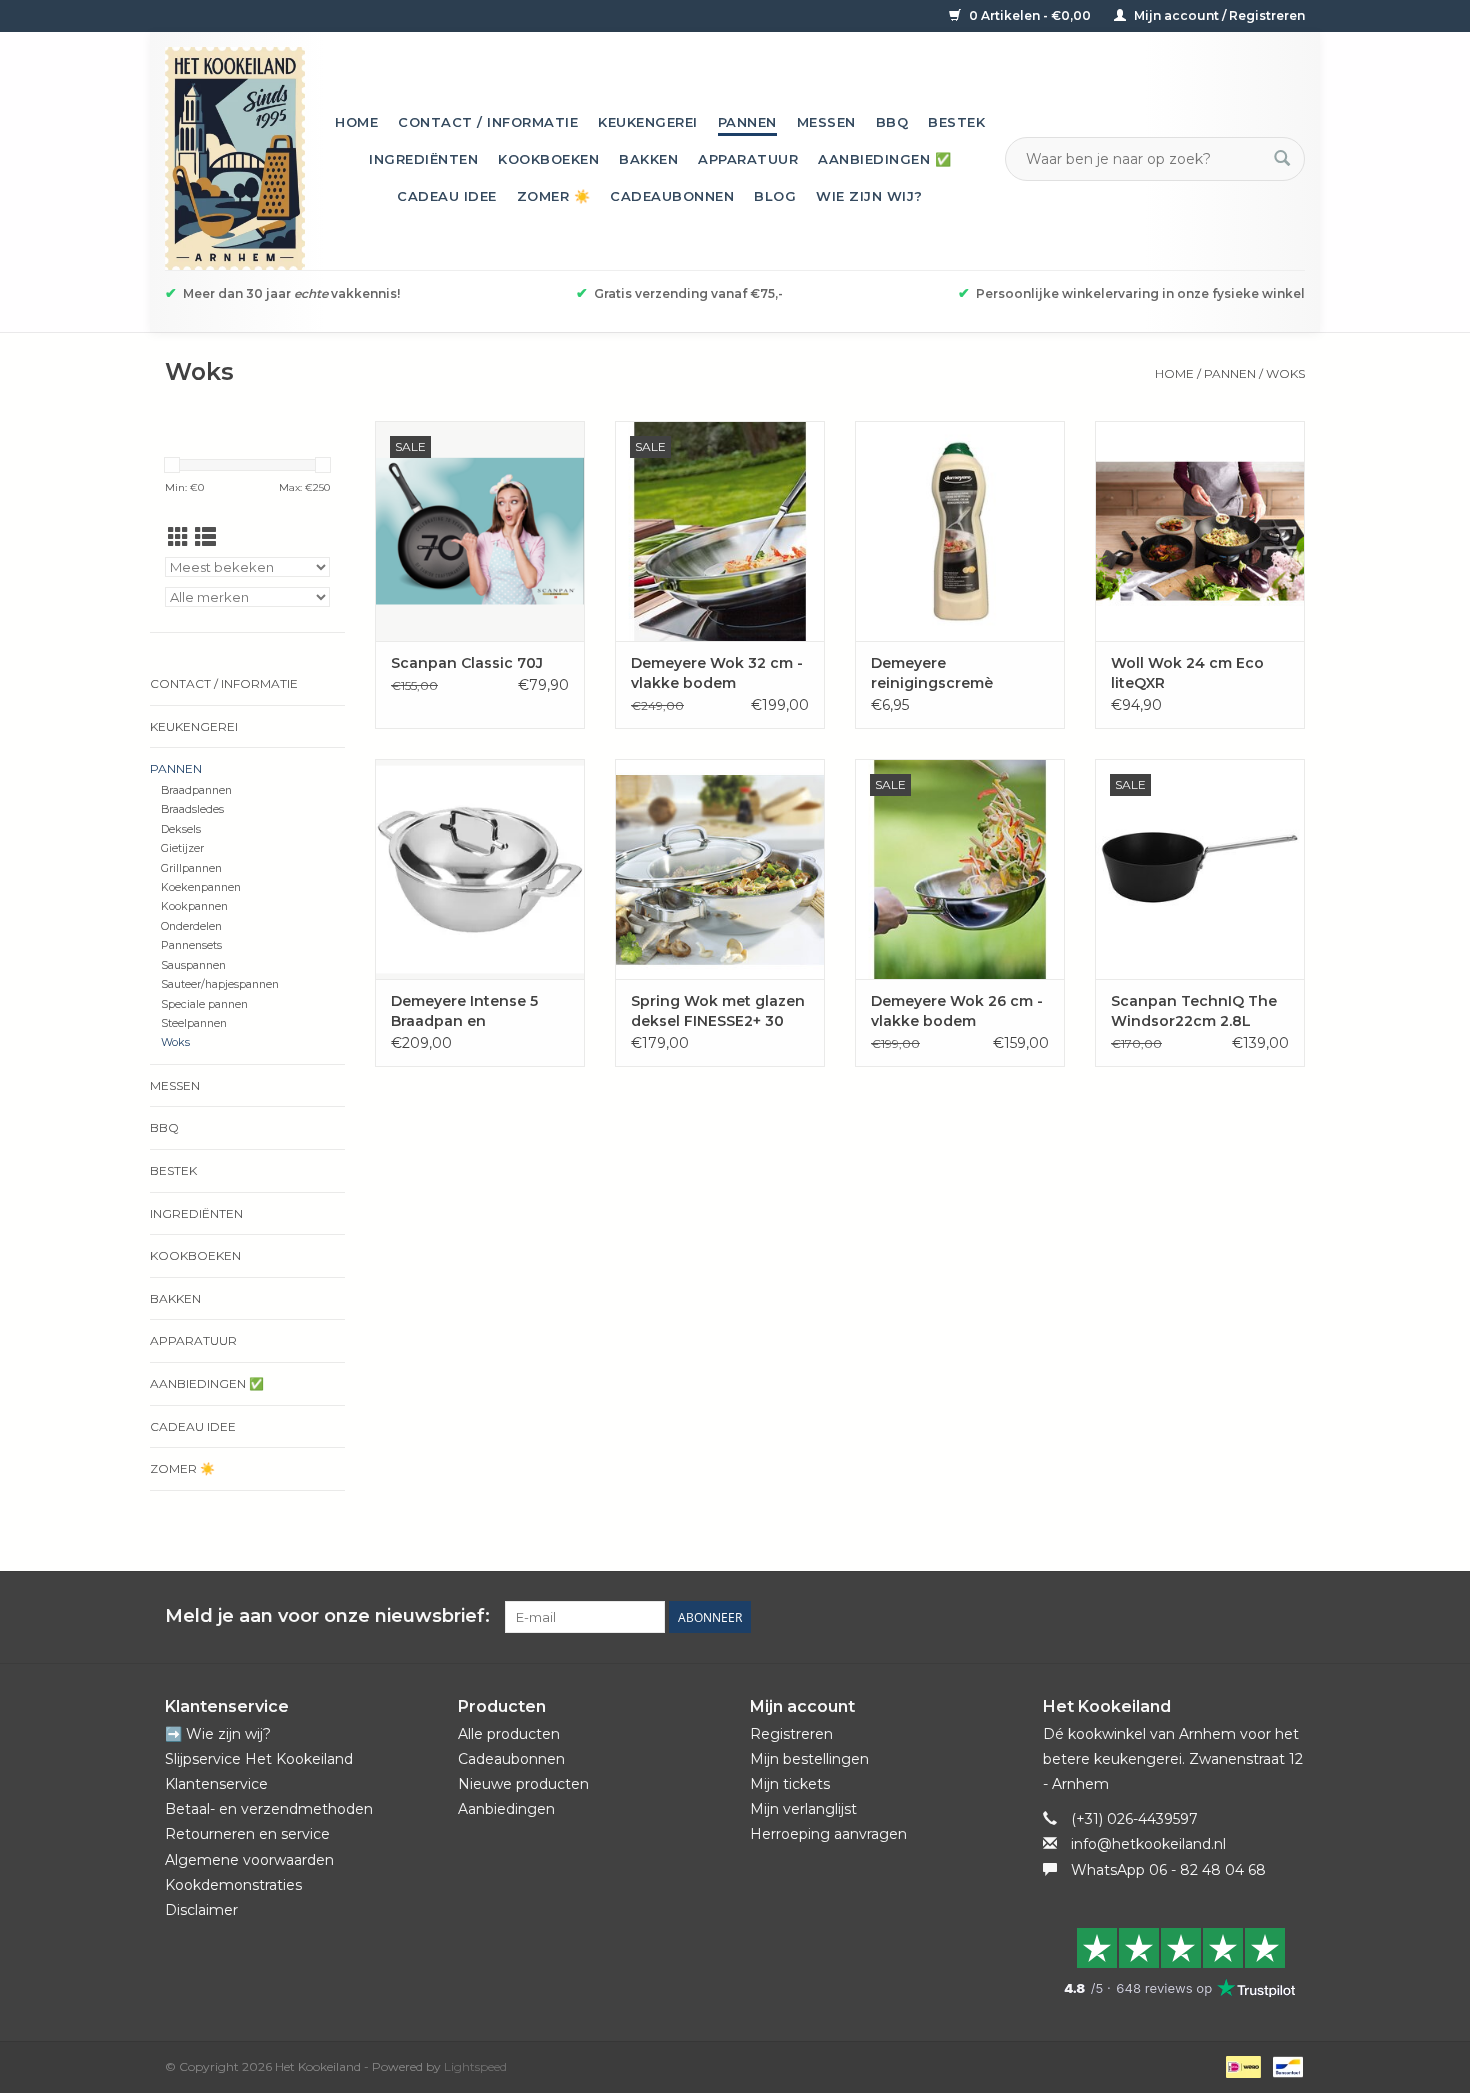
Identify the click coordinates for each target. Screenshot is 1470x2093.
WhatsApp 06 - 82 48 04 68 (1168, 1870)
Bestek (956, 122)
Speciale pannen (204, 1004)
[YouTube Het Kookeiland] (1253, 1617)
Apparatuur (748, 159)
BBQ (892, 122)
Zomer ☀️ (554, 196)
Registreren (791, 1734)
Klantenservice (216, 1784)
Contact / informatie (488, 122)
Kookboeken (548, 159)
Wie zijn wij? (869, 196)
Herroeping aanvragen (828, 1834)
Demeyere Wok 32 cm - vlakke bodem (717, 673)
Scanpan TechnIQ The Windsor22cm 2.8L (1194, 1011)
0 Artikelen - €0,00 (1030, 15)
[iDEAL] (1241, 2065)
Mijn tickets (790, 1784)
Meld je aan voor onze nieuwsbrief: (327, 1616)
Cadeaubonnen (672, 196)
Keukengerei (648, 122)
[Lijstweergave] (205, 537)
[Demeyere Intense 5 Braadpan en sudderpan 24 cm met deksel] (480, 869)
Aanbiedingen (506, 1809)
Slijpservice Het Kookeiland (259, 1759)
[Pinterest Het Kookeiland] (1217, 1617)
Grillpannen (191, 868)
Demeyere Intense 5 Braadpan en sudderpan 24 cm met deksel (473, 1011)
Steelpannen (194, 1023)
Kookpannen (194, 906)
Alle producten (509, 1734)
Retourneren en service (247, 1834)
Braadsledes (192, 809)
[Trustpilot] (1174, 1962)
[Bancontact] (1284, 2065)
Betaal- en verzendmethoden (269, 1809)
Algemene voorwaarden (249, 1860)
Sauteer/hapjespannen (220, 984)
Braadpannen (196, 790)
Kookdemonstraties (233, 1885)
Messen (826, 122)
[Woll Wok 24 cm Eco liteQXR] (1200, 531)
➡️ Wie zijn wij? (218, 1734)
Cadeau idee (447, 196)
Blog (775, 196)
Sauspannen (193, 965)
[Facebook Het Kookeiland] (1181, 1617)
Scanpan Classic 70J (467, 663)
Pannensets (191, 945)
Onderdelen (191, 926)
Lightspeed (475, 2066)
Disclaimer (201, 1910)
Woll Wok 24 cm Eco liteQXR (1187, 673)
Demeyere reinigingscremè (932, 673)
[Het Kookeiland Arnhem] (235, 158)
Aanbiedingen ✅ (884, 159)
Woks (1285, 373)
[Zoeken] (1282, 159)
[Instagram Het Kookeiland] (1289, 1617)
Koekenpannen (201, 887)
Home (356, 122)
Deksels (181, 829)
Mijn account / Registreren (1218, 15)
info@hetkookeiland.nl (1148, 1844)
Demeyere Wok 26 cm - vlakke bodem (957, 1011)
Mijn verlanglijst (803, 1809)
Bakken (648, 159)
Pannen (747, 122)
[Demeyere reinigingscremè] (960, 531)
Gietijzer (182, 848)
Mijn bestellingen (809, 1759)
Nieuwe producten (523, 1784)
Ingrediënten (423, 159)
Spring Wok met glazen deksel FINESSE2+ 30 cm (718, 1011)
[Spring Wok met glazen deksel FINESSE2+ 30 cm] (720, 869)
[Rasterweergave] (178, 537)
